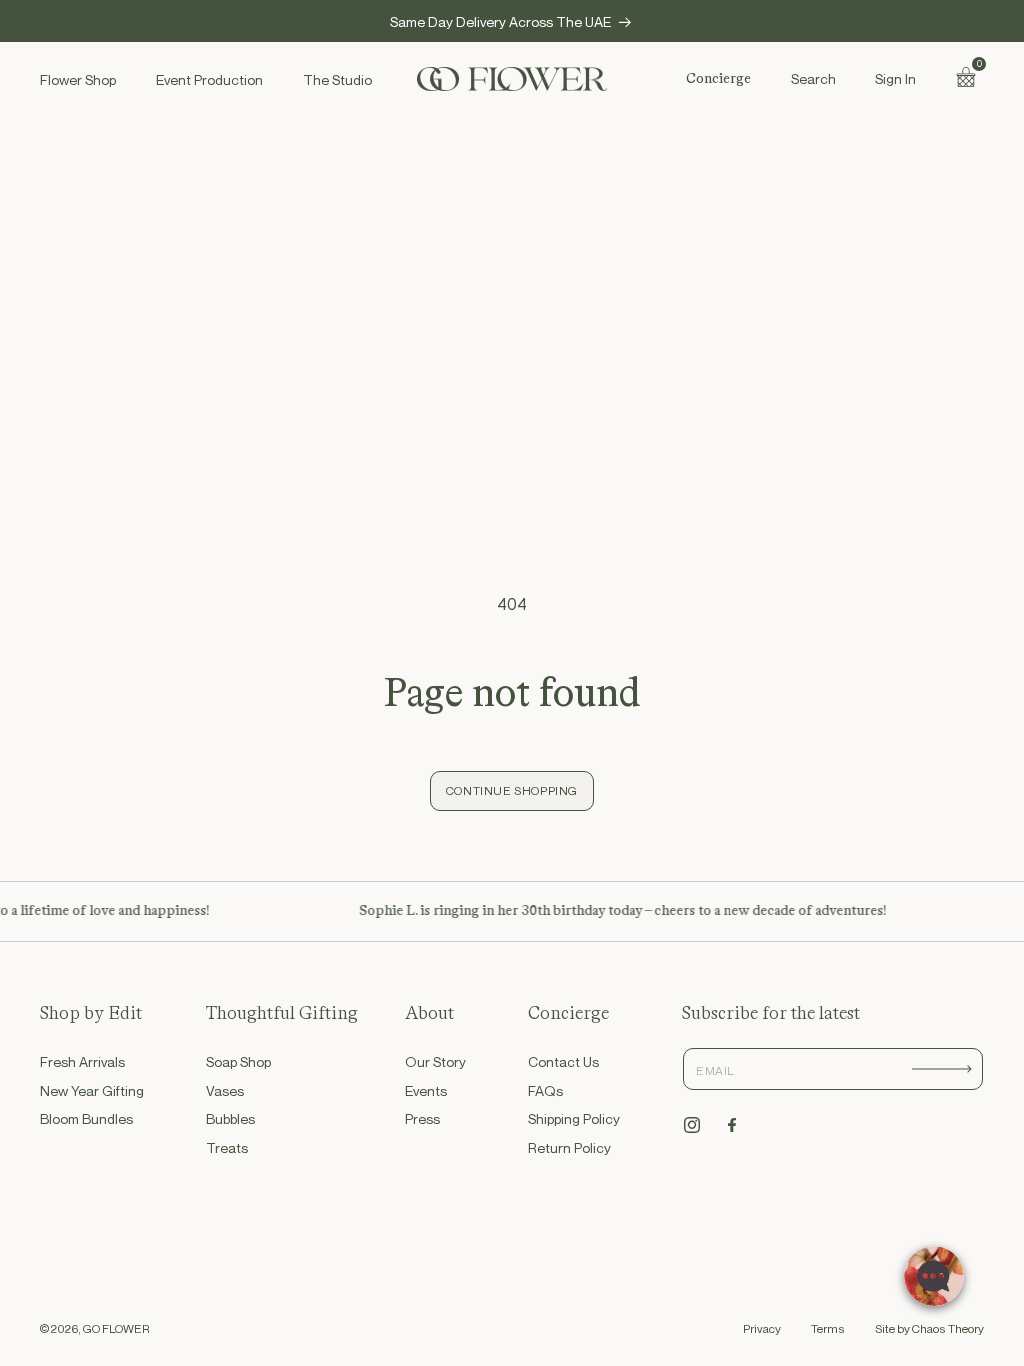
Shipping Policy (574, 1118)
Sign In (895, 78)
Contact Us (563, 1061)
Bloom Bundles (86, 1118)
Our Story (435, 1061)
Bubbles (230, 1118)
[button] (813, 79)
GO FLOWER (116, 1328)
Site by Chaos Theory (929, 1329)
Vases (225, 1090)
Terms (828, 1329)
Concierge (718, 79)
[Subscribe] (942, 1069)
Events (426, 1090)
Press (422, 1118)
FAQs (545, 1090)
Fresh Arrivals (82, 1061)
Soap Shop (238, 1061)
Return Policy (569, 1147)
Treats (227, 1147)
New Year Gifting (92, 1090)
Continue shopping (512, 790)
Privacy (762, 1329)
